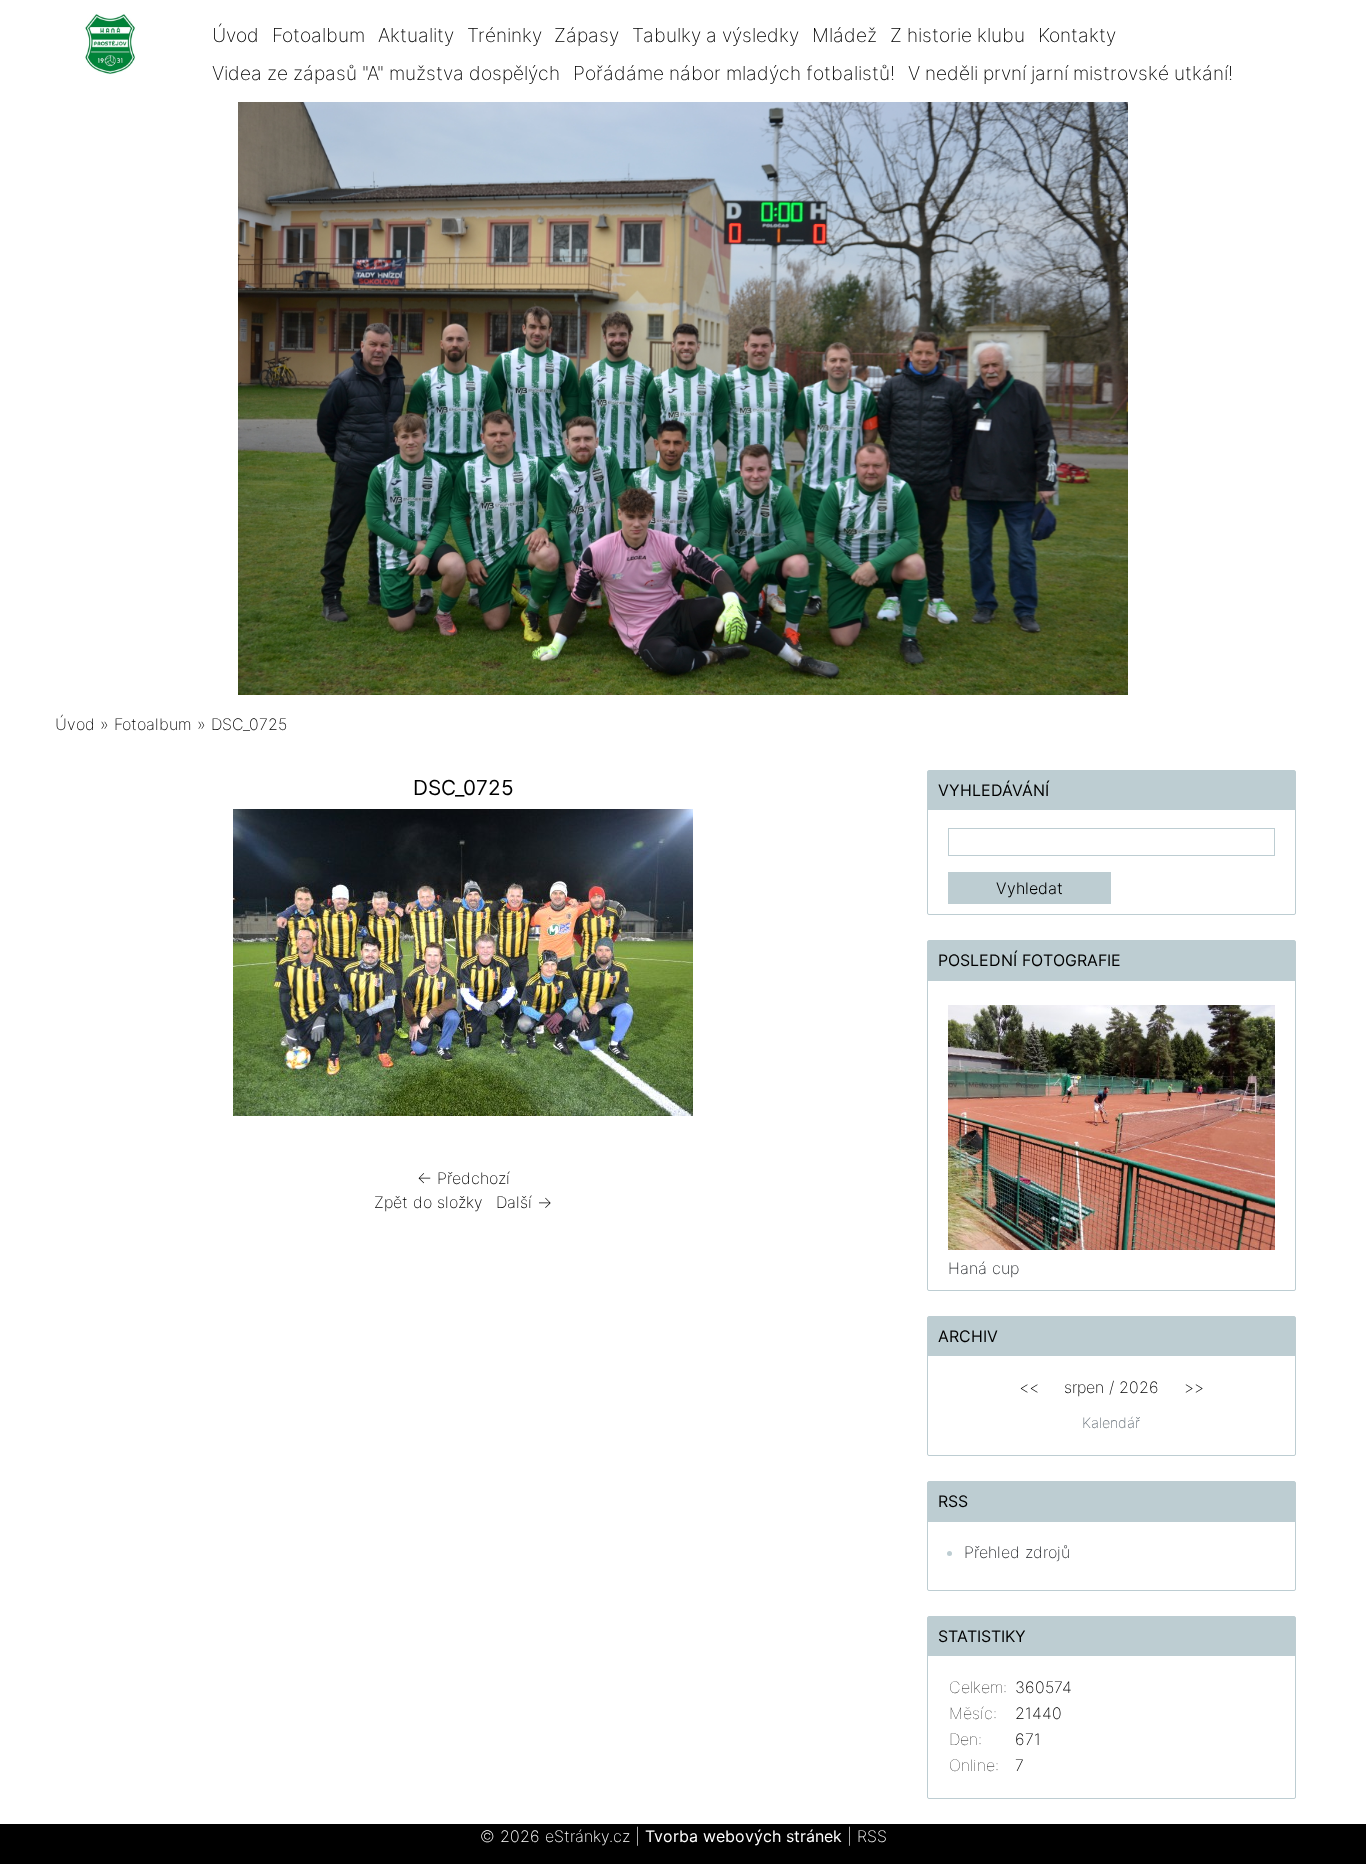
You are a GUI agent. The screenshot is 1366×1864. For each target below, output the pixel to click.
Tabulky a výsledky (715, 35)
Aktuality (416, 35)
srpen (1084, 1387)
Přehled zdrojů (1017, 1552)
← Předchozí (463, 1178)
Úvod (235, 35)
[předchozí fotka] (87, 967)
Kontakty (1077, 35)
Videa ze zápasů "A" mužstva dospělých (386, 73)
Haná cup (983, 1268)
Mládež (844, 35)
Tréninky (504, 35)
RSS (872, 1836)
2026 (1139, 1387)
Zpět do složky (428, 1202)
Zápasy (586, 35)
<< (1029, 1387)
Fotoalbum (318, 35)
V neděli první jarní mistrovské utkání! (1070, 73)
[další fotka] (839, 967)
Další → (524, 1202)
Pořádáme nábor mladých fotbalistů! (734, 73)
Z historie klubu (957, 35)
